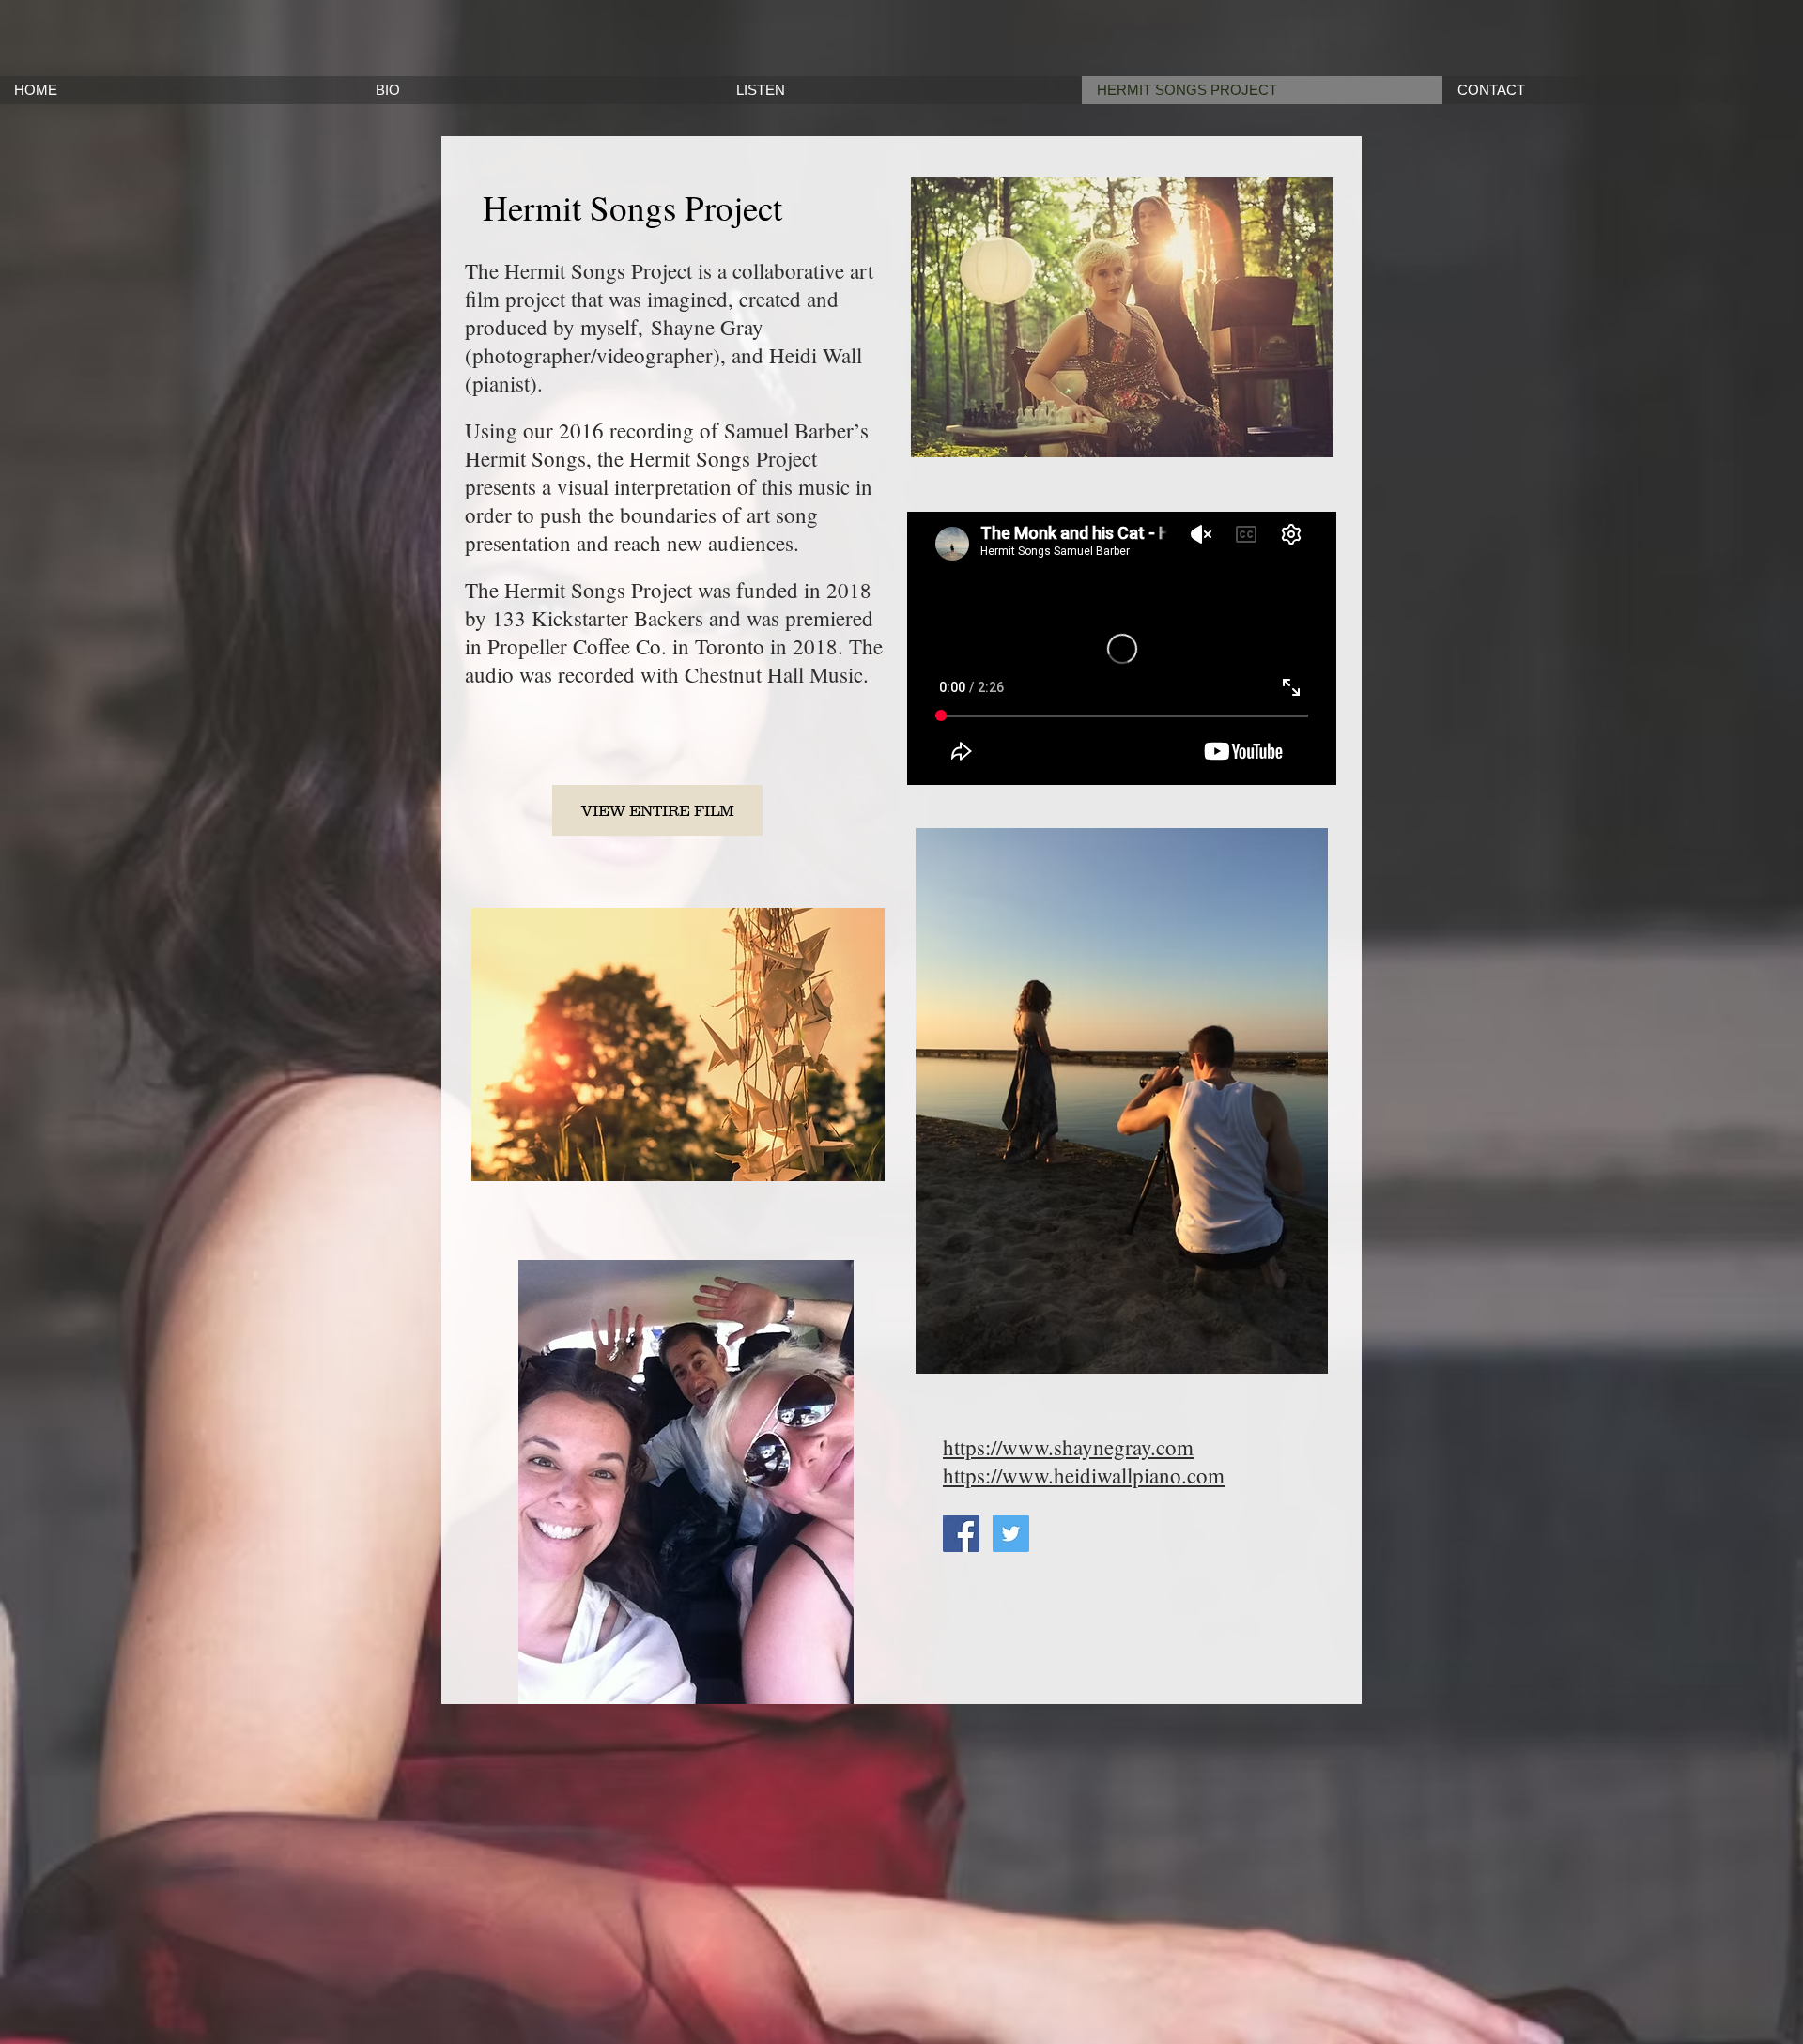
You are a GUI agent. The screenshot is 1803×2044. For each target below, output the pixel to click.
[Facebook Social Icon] (961, 1534)
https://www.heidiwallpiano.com (1084, 1475)
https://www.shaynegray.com (1068, 1447)
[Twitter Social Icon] (1011, 1534)
